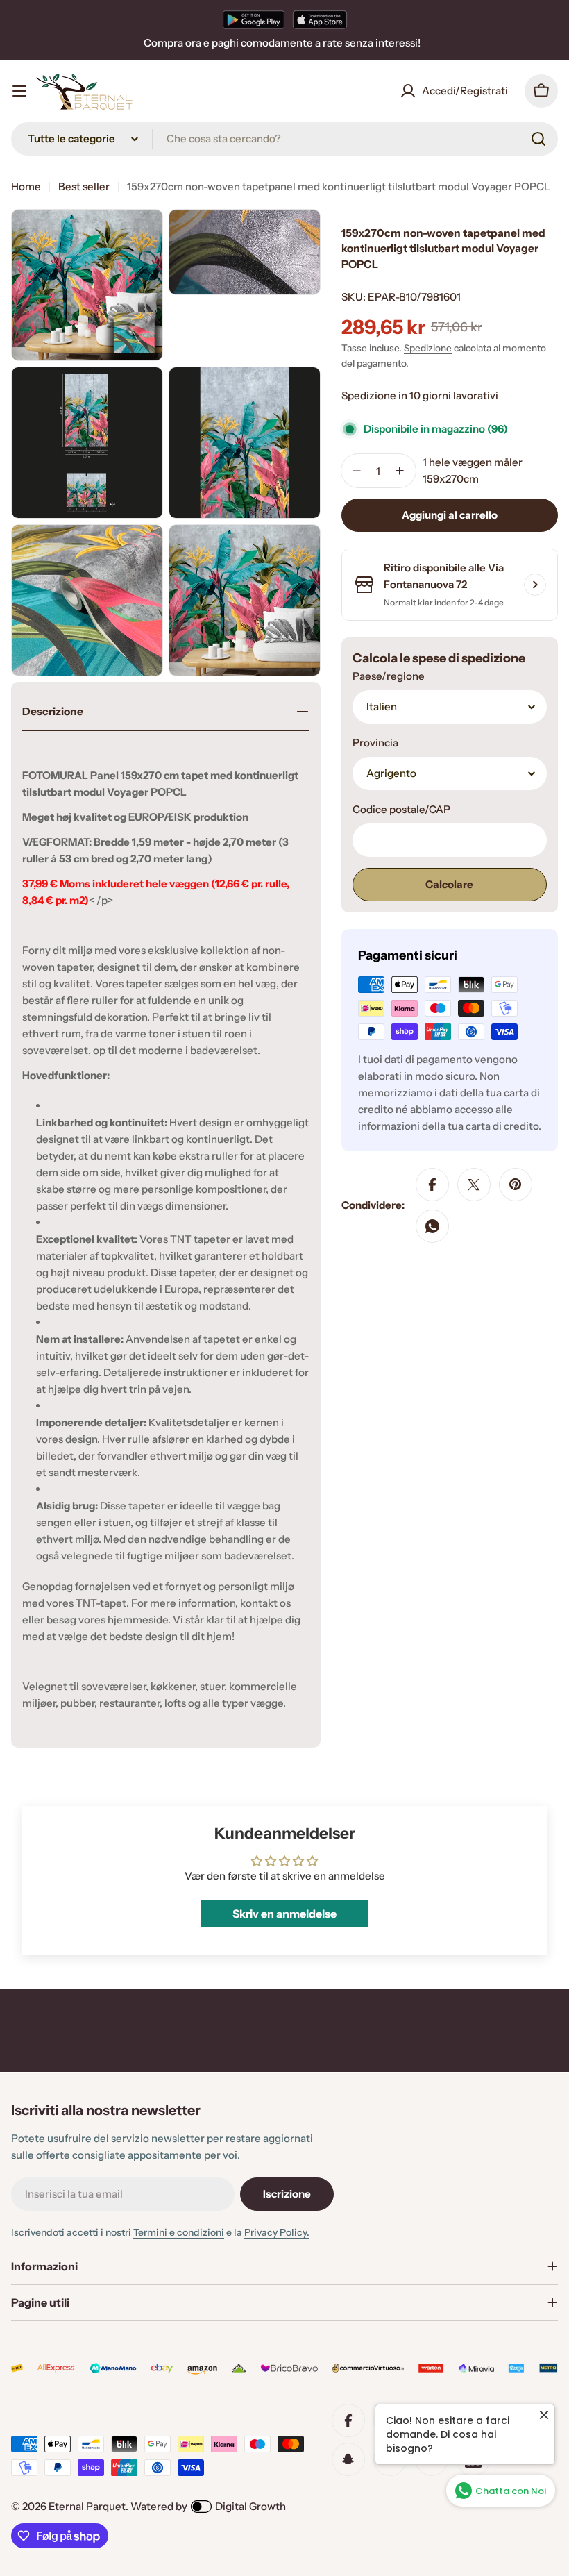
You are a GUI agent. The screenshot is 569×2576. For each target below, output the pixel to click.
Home (26, 186)
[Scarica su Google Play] (254, 19)
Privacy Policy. (277, 2232)
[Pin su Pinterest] (516, 1185)
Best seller (84, 186)
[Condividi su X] (474, 1185)
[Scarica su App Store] (320, 19)
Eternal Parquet (87, 2506)
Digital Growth (250, 2506)
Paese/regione (389, 676)
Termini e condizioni (179, 2232)
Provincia (375, 743)
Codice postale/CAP (401, 809)
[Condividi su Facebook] (432, 1185)
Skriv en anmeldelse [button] (284, 1914)
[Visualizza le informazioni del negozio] (535, 585)
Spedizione (428, 348)
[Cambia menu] (19, 91)
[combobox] (284, 139)
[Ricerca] (538, 139)
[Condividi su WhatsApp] (432, 1226)
